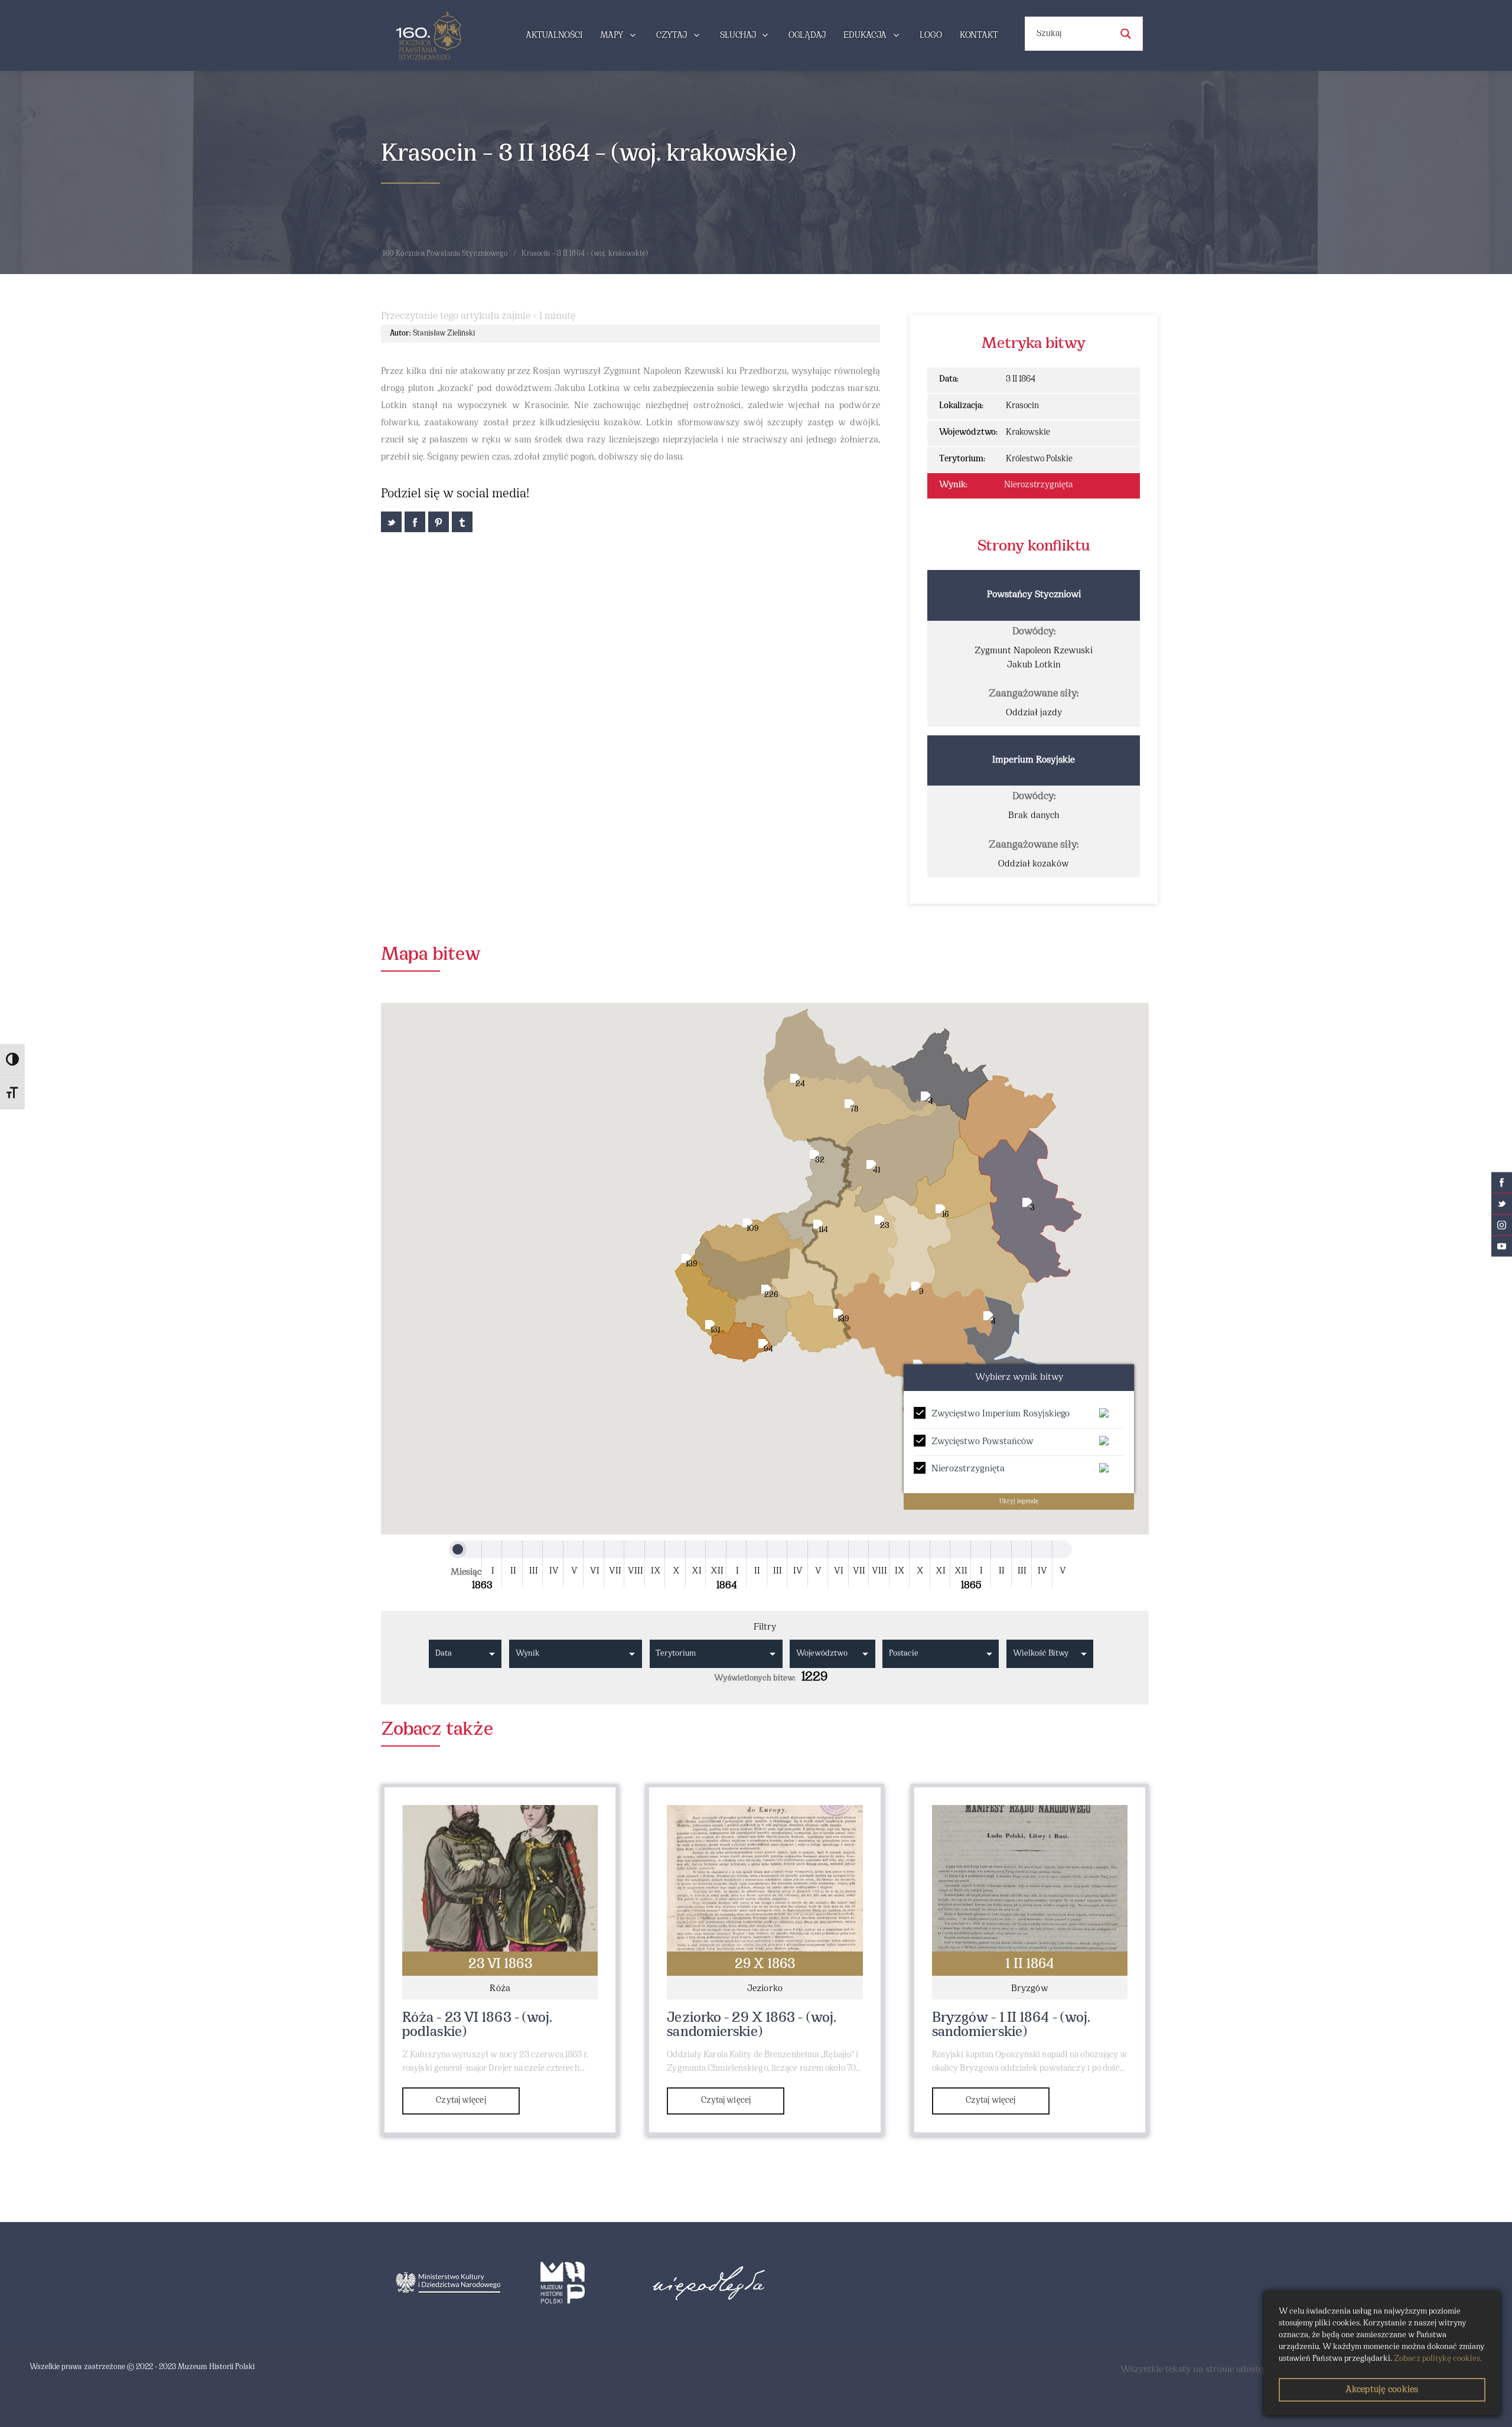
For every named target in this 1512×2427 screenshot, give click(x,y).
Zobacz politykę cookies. (1438, 2359)
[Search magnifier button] (1126, 34)
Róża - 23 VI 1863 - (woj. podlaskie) (478, 2025)
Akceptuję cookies (1382, 2390)
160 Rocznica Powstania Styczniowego (445, 254)
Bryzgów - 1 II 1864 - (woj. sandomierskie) (1011, 2025)
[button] (963, 1514)
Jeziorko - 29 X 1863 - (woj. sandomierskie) (752, 2025)
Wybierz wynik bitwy (1019, 1377)
